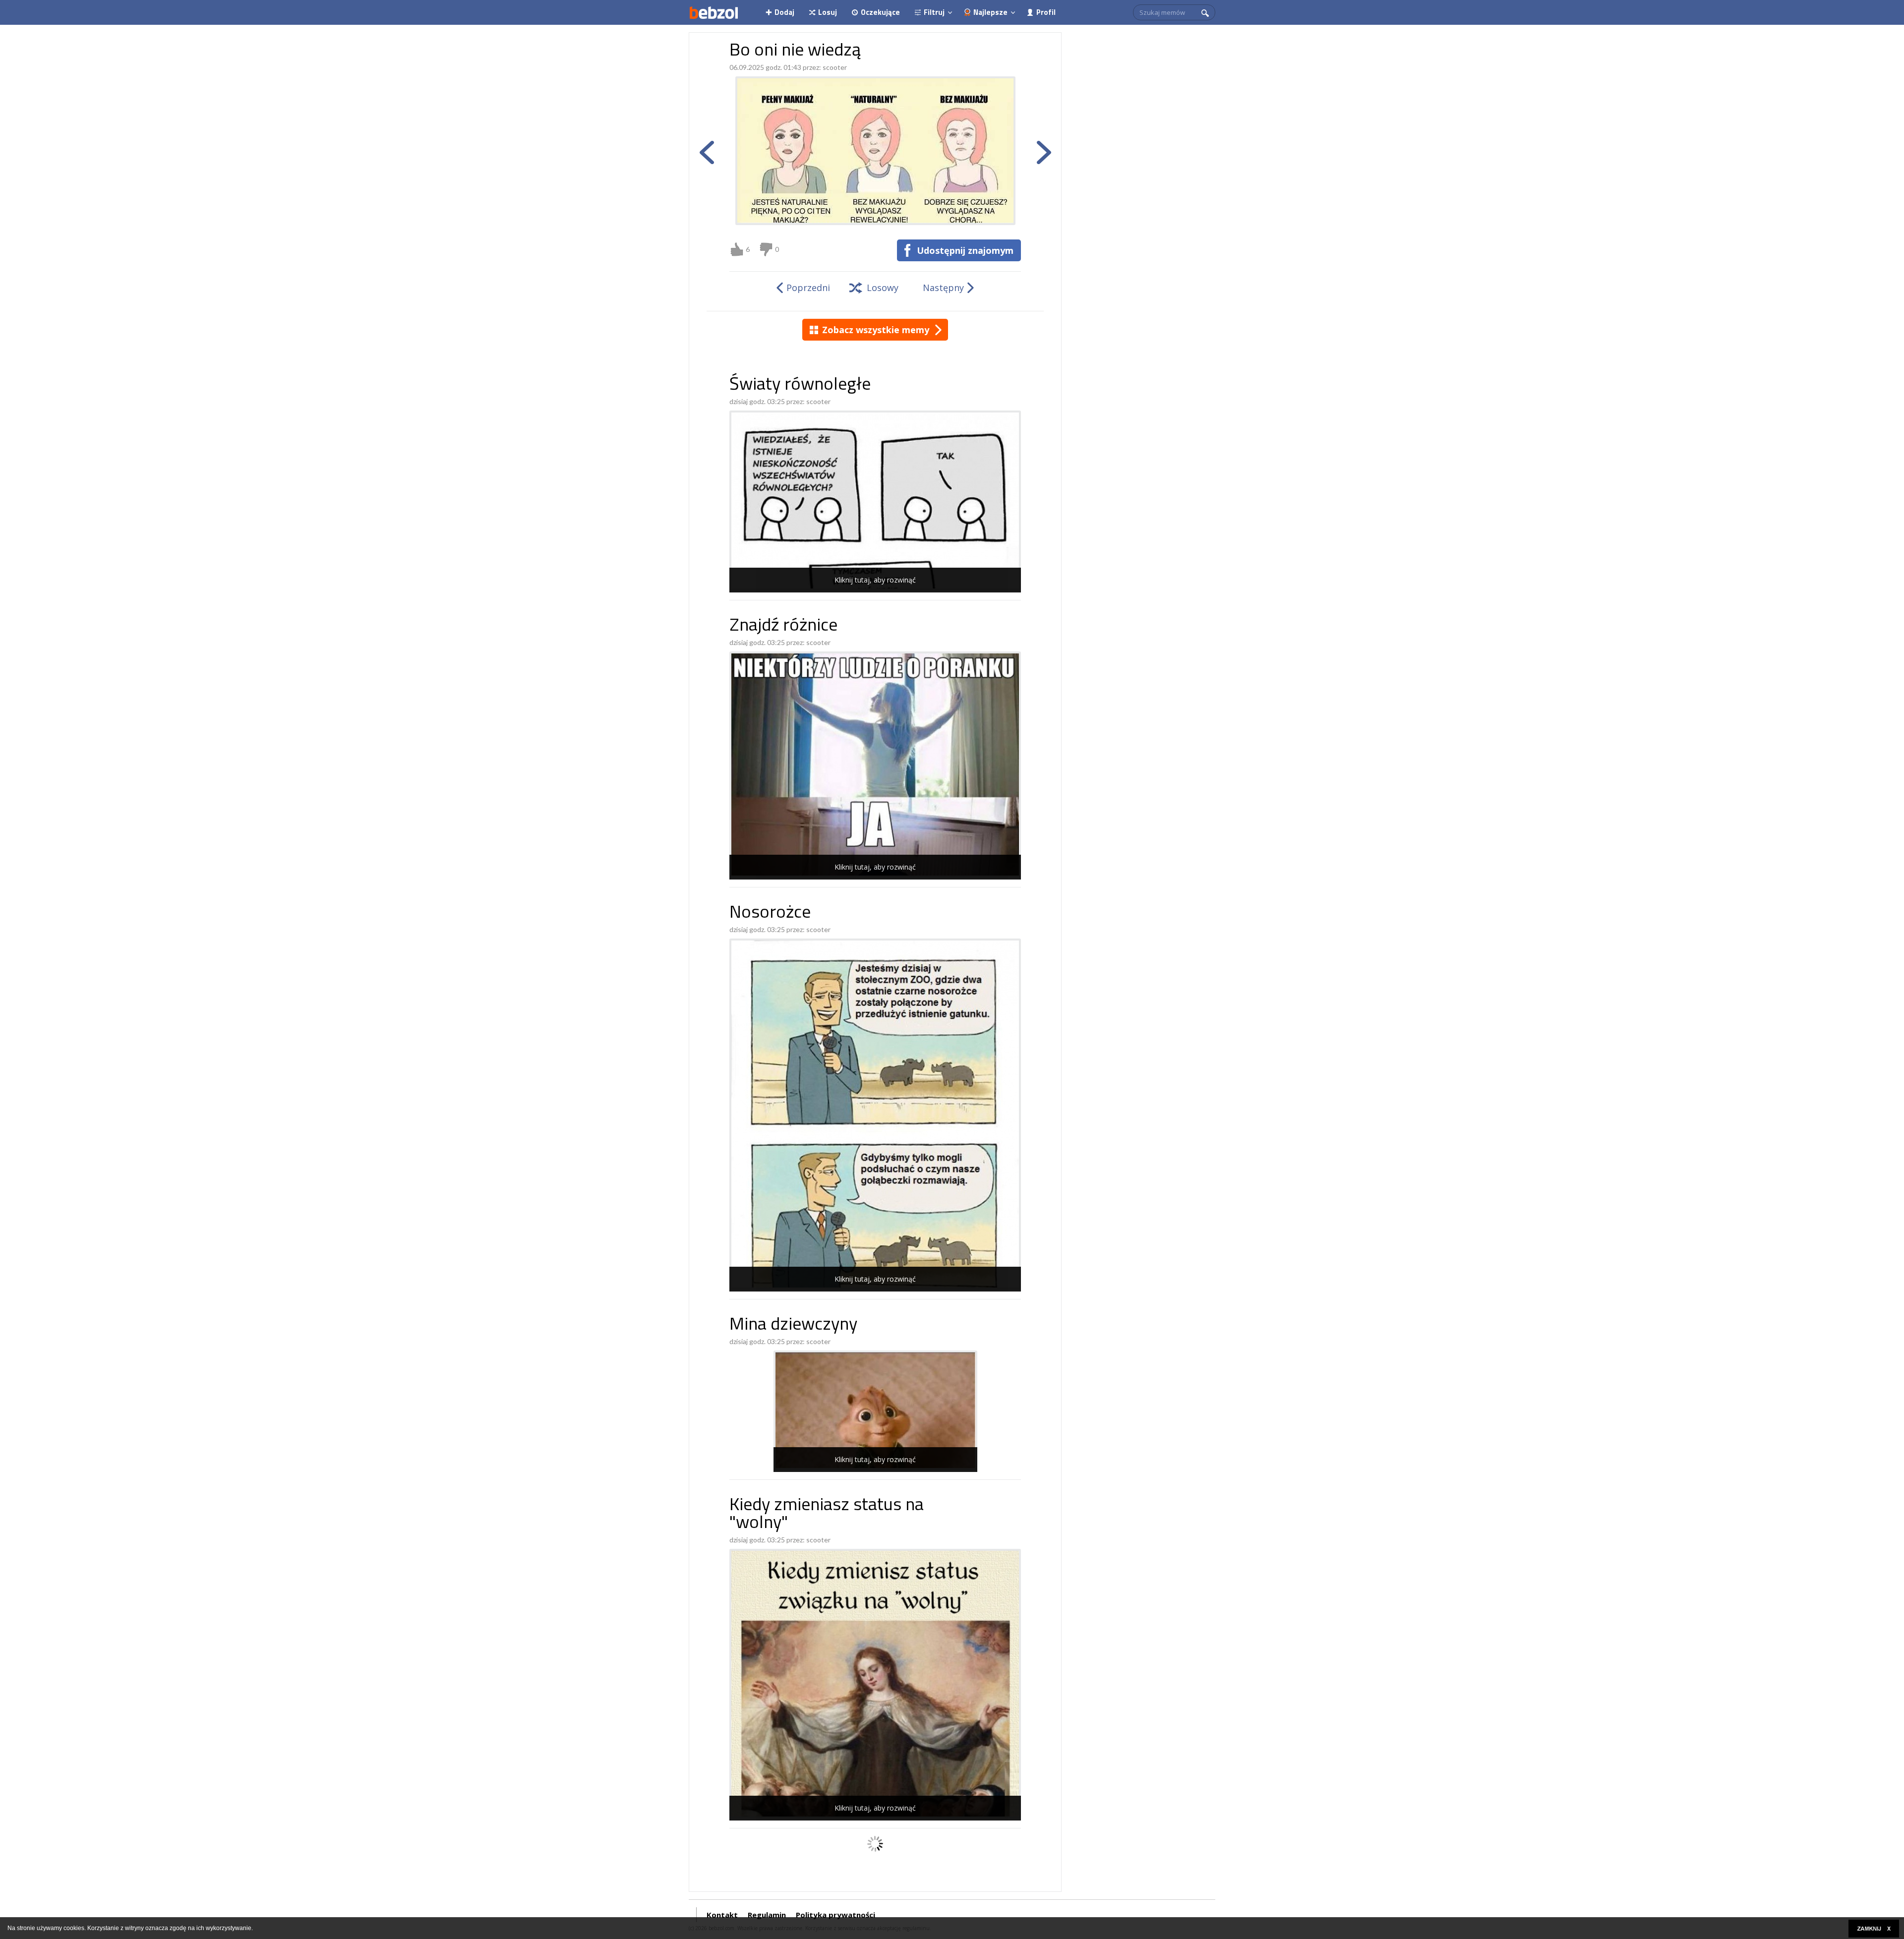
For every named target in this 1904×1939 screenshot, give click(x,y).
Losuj (828, 12)
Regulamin (767, 1915)
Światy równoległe (800, 385)
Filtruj (934, 12)
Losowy (883, 288)
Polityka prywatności (835, 1915)
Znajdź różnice (783, 626)
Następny (943, 288)
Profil (1046, 12)
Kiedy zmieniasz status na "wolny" (827, 1515)
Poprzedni (808, 288)
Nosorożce (770, 913)
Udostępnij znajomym (965, 250)
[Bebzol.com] (714, 12)
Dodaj (784, 12)
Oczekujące (880, 12)
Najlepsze (990, 12)
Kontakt (722, 1915)
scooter (835, 67)
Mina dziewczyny (793, 1325)
